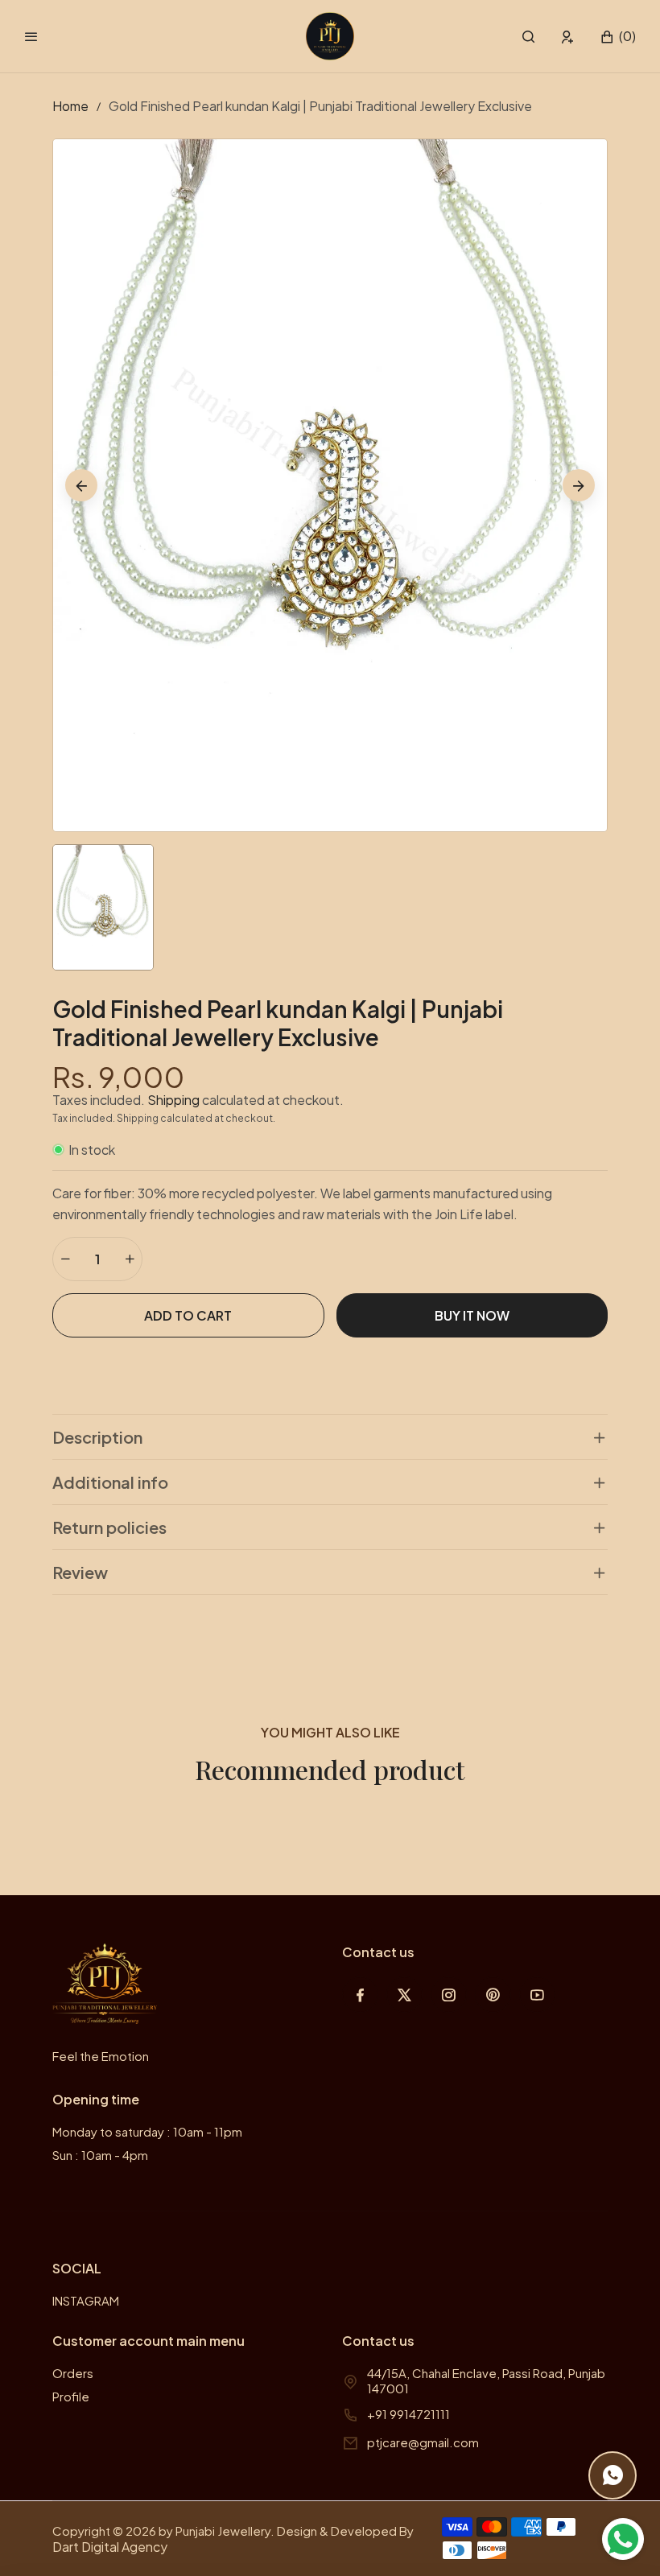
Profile (71, 2396)
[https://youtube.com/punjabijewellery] (537, 1995)
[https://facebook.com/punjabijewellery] (360, 1995)
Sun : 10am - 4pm (100, 2155)
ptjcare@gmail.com (423, 2442)
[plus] (130, 1259)
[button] (528, 37)
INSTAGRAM (86, 2300)
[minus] (65, 1259)
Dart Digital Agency (110, 2547)
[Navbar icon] (31, 36)
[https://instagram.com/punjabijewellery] (449, 1995)
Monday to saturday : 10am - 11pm (147, 2131)
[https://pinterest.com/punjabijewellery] (493, 1995)
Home (70, 106)
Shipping (173, 1100)
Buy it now (472, 1315)
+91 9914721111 (408, 2414)
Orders (73, 2373)
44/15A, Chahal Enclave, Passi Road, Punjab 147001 (486, 2380)
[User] (568, 37)
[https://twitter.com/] (404, 1995)
